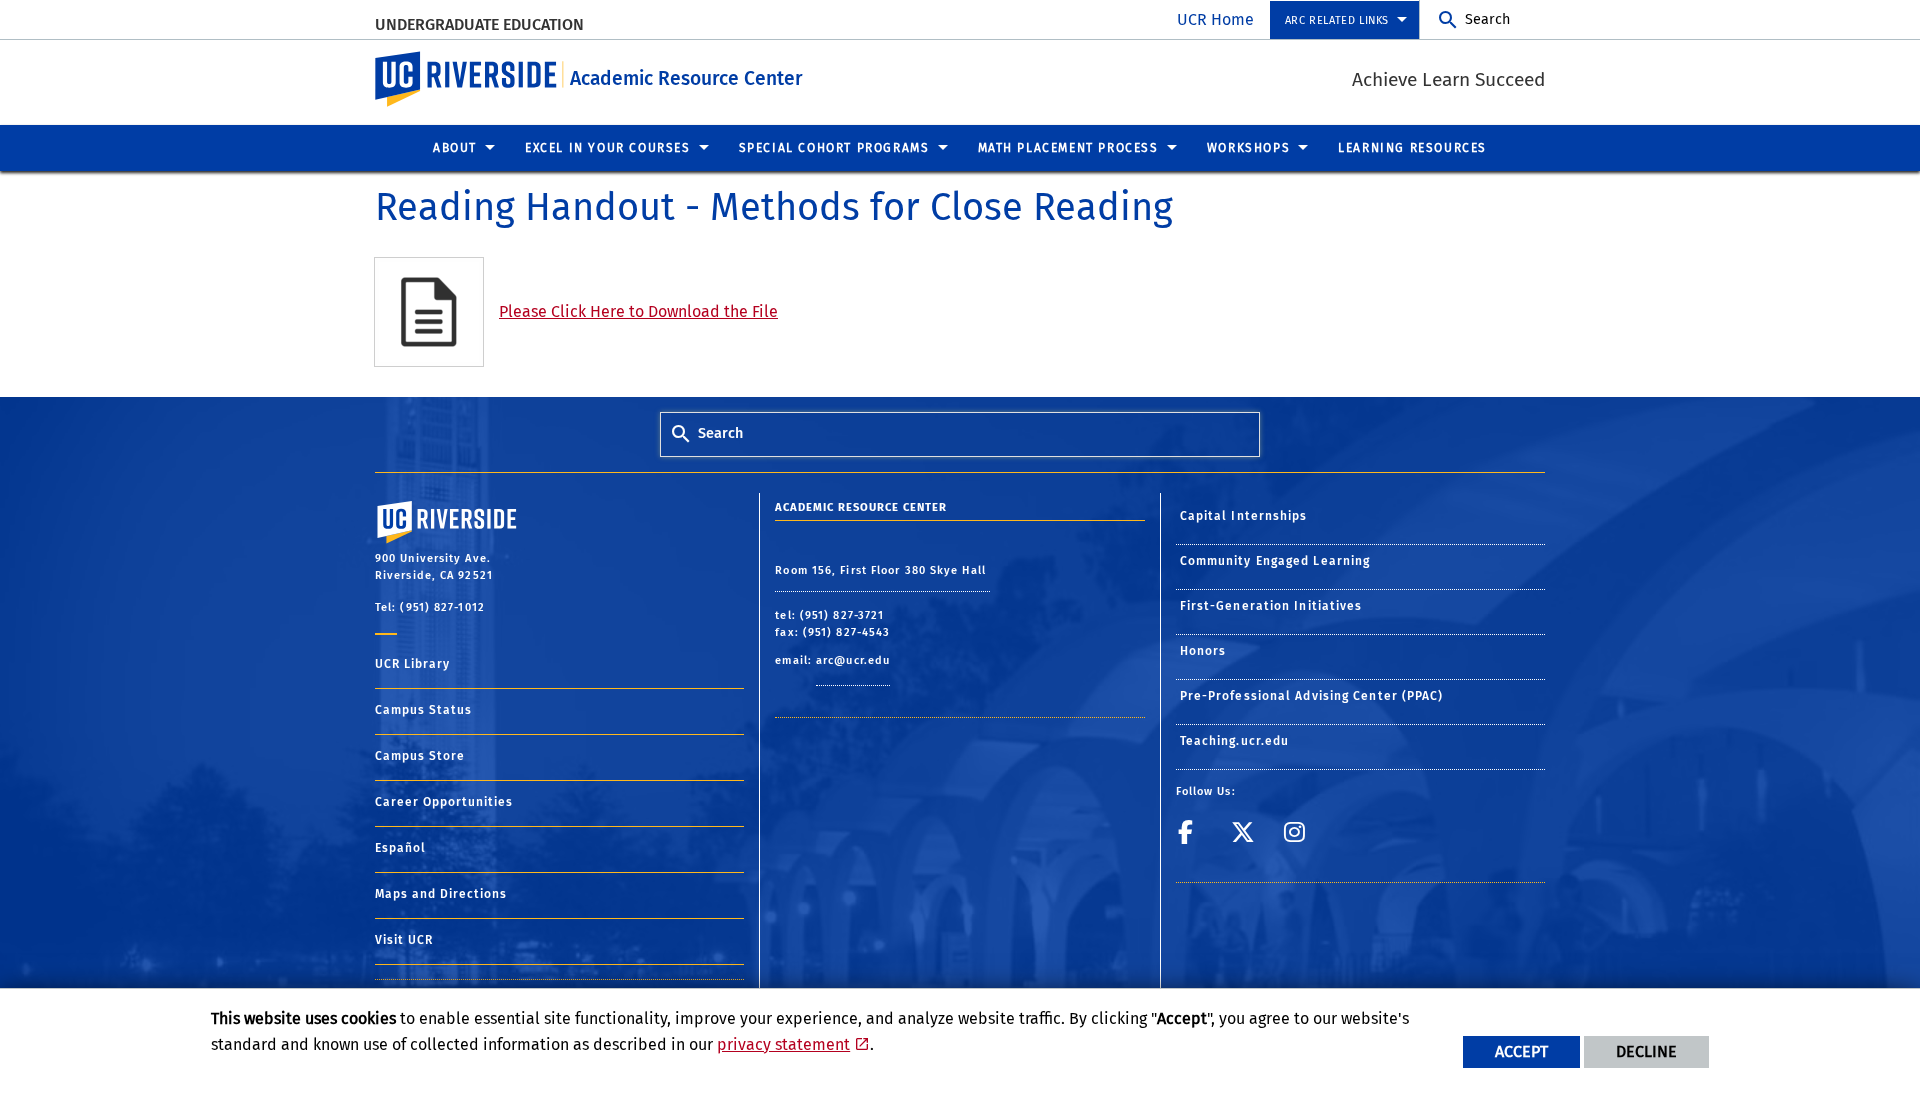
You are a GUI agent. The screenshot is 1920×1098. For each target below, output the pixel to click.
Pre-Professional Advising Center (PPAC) (1312, 696)
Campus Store (420, 756)
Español (400, 848)
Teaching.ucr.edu (1235, 741)
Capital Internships (1244, 516)
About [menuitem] (455, 148)
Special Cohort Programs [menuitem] (834, 148)
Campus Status (423, 710)
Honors (1203, 651)
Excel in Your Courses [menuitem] (608, 148)
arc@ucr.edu (853, 660)
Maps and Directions (441, 894)
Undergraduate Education (479, 24)
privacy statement (783, 1044)
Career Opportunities (444, 802)
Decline (1646, 1051)
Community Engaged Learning (1275, 561)
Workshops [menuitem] (1248, 148)
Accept (1521, 1051)
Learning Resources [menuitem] (1412, 148)
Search (1487, 19)
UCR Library (412, 664)
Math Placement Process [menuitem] (1068, 148)
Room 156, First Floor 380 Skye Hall (882, 570)
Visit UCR (404, 940)
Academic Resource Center (686, 78)
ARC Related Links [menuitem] (1337, 20)
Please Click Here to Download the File (638, 311)
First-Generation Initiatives (1271, 606)
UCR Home (1215, 19)
